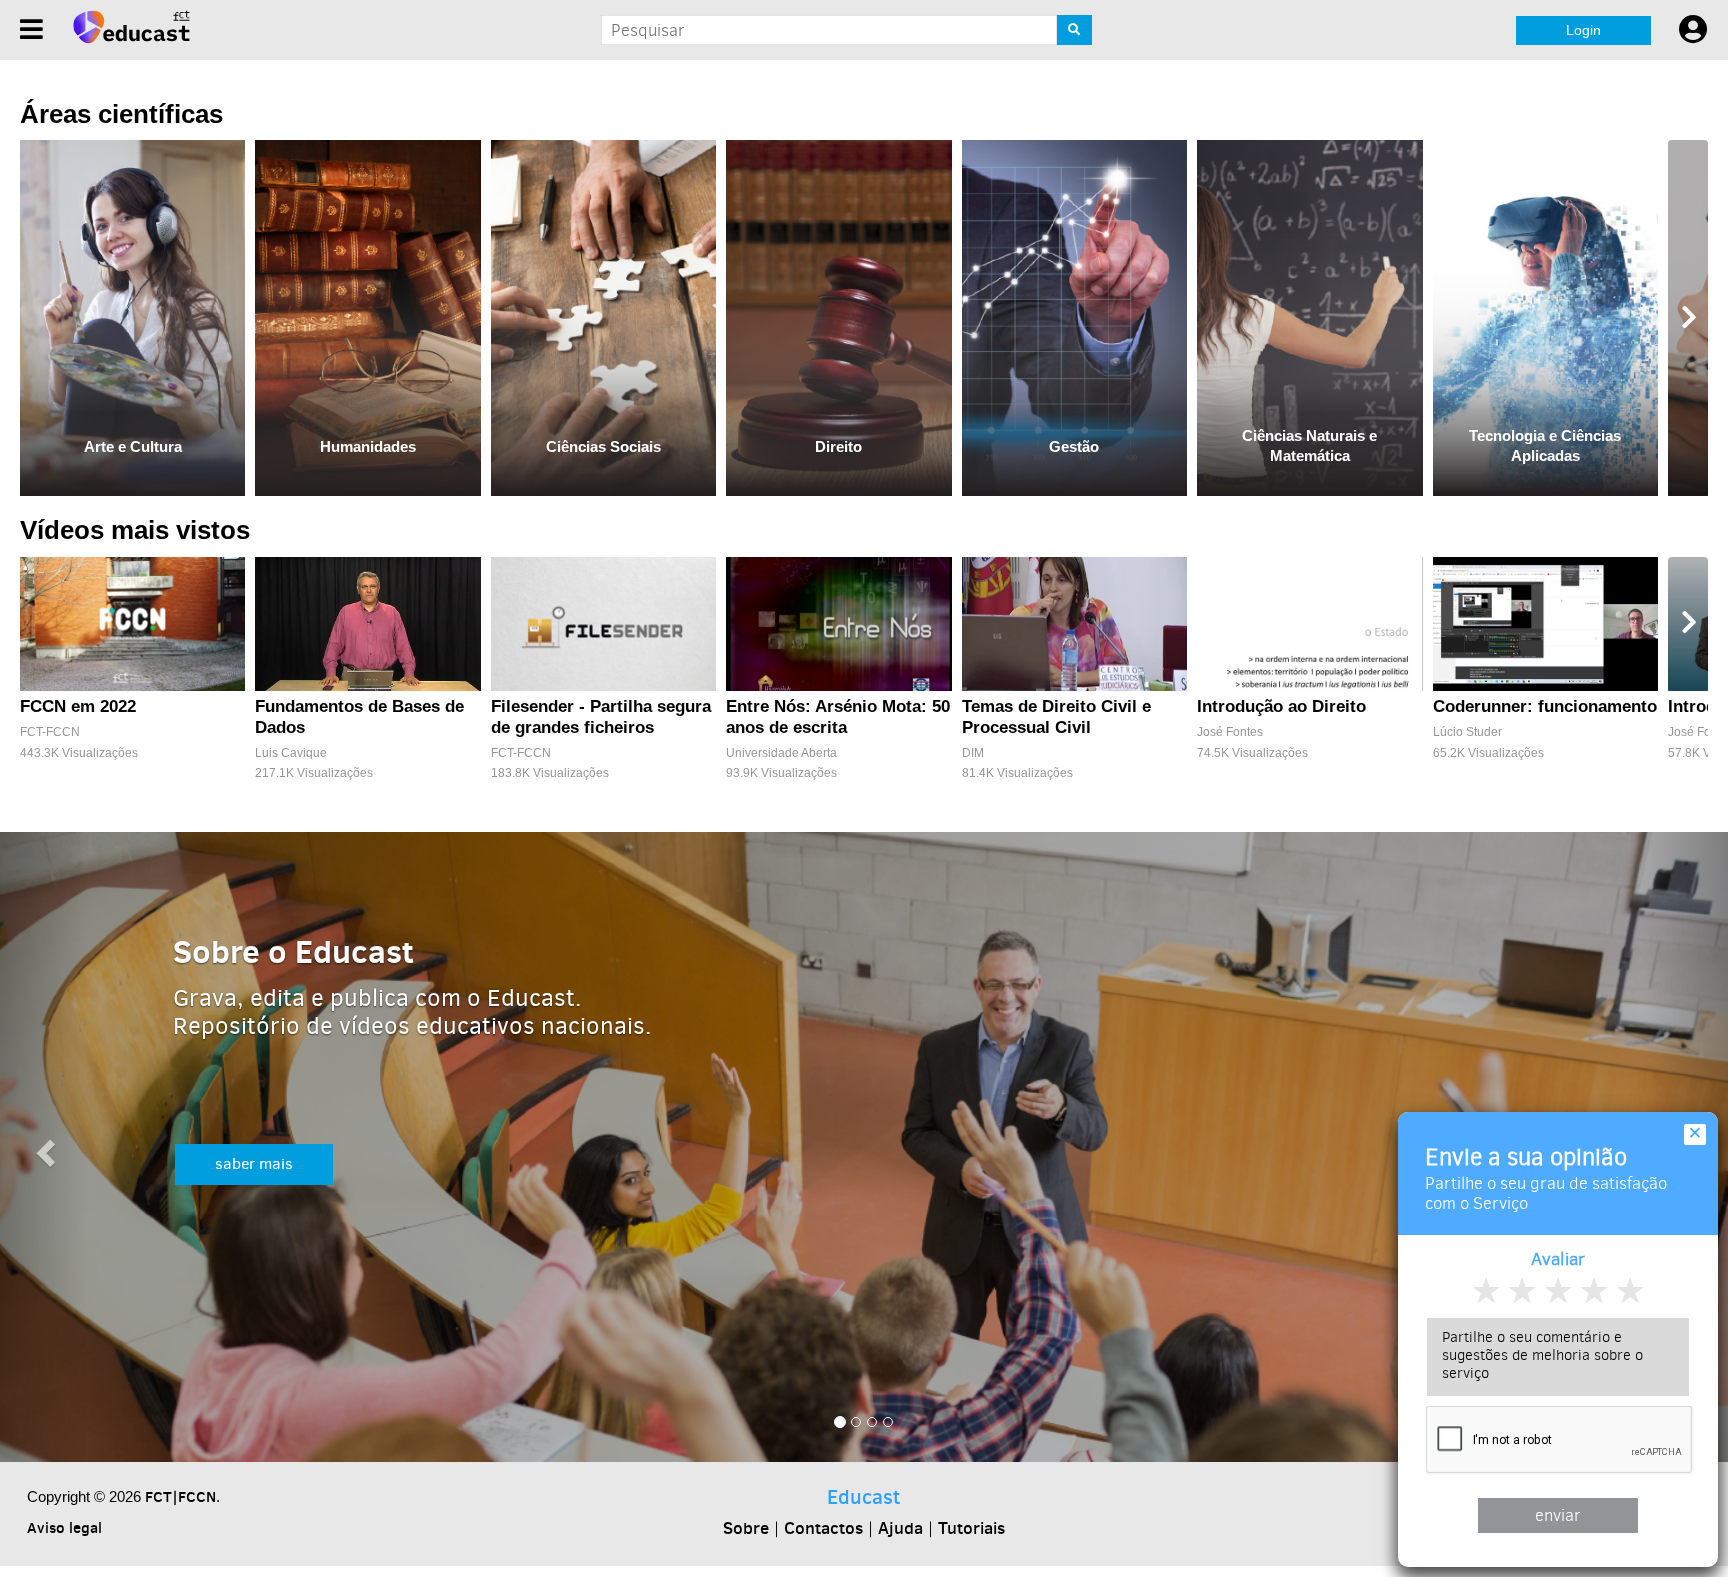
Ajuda (900, 1528)
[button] (43, 1147)
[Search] (1074, 30)
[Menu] (31, 29)
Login (1583, 30)
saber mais (254, 1163)
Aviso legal (64, 1527)
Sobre (746, 1528)
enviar (1558, 1515)
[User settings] (1693, 30)
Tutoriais (971, 1528)
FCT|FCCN (180, 1496)
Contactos (823, 1528)
